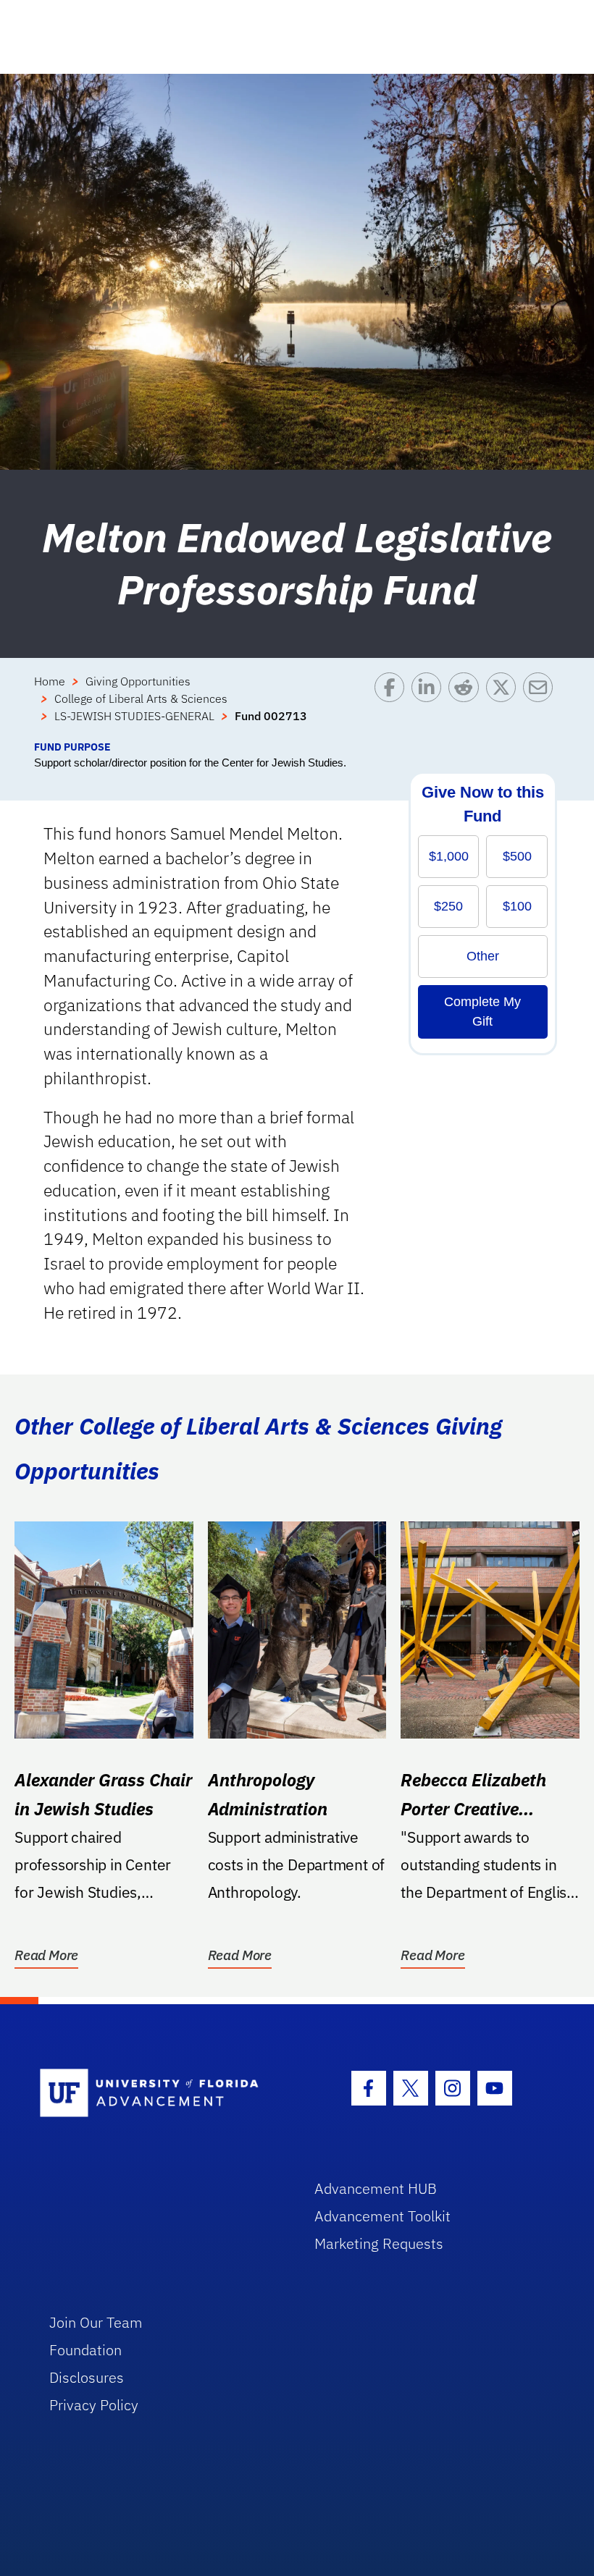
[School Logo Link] (160, 2094)
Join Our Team (96, 2322)
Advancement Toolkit (382, 2216)
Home (50, 681)
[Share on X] (505, 706)
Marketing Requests (379, 2243)
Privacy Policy (94, 2405)
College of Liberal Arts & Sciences (141, 698)
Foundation (85, 2350)
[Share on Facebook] (393, 706)
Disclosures (87, 2377)
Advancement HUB (376, 2188)
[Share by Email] (541, 706)
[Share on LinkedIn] (430, 706)
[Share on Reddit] (467, 706)
